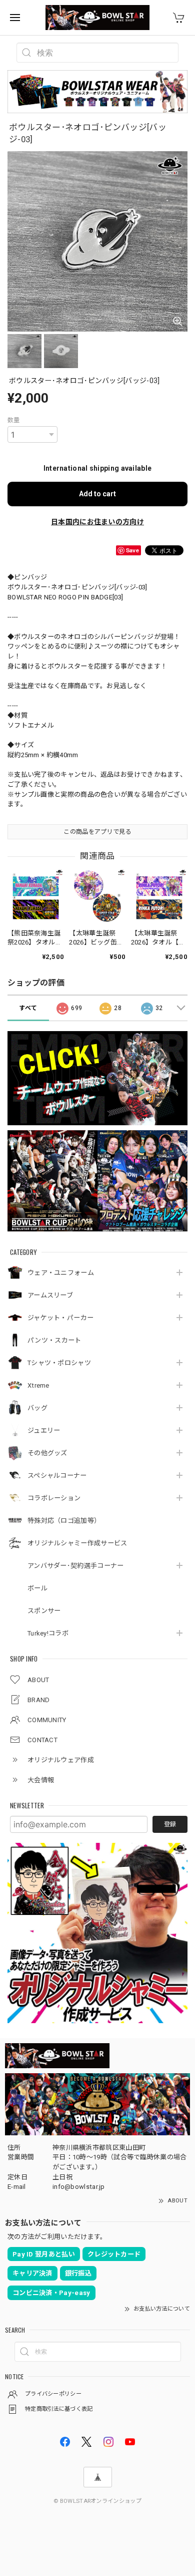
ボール (37, 1588)
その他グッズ (47, 1453)
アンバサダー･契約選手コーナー (76, 1566)
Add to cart (97, 494)
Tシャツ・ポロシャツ (59, 1363)
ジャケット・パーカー (60, 1318)
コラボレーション (54, 1498)
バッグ (37, 1408)
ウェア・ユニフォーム (61, 1273)
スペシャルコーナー (57, 1476)
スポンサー (44, 1611)
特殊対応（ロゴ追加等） (64, 1521)
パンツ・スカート (54, 1340)
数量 (14, 420)
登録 (170, 1824)
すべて (28, 1008)
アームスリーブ (50, 1295)
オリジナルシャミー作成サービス (77, 1543)
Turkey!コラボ (48, 1633)
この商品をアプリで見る (97, 832)
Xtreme (38, 1385)
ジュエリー (44, 1430)
